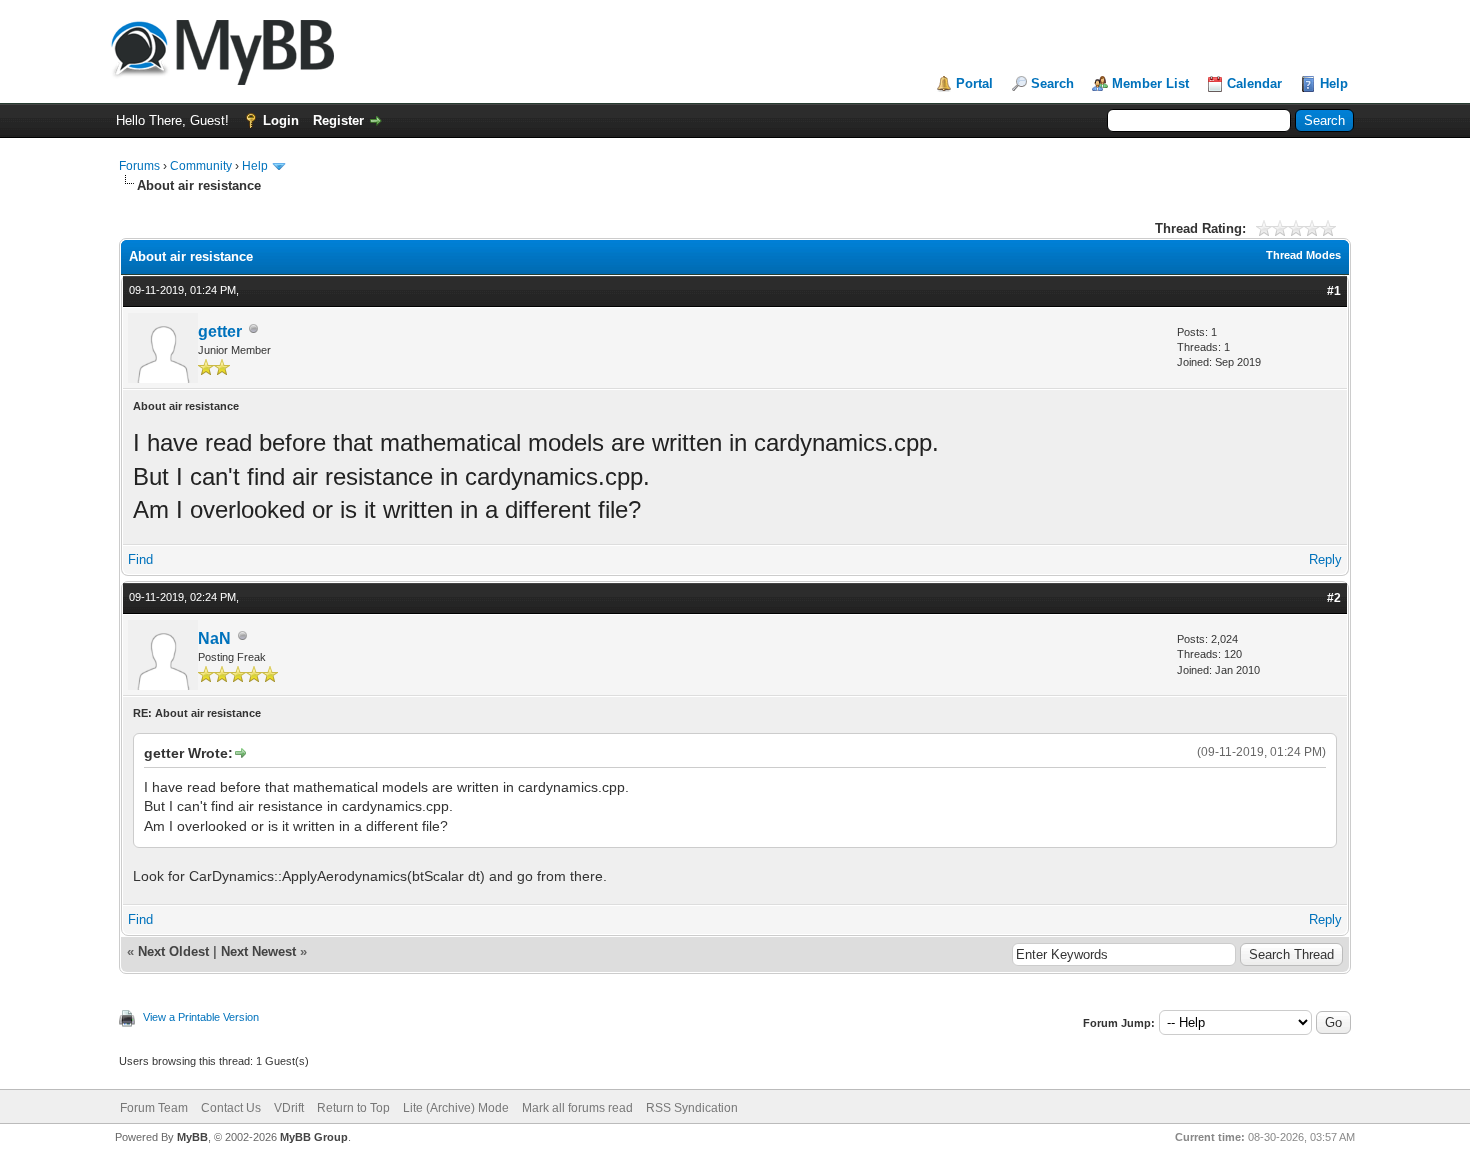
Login (281, 120)
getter (220, 331)
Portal (974, 83)
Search (1052, 83)
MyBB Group (314, 1137)
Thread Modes (1303, 255)
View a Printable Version (201, 1017)
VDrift (289, 1108)
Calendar (1254, 83)
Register (338, 120)
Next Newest (258, 951)
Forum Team (154, 1108)
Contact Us (231, 1108)
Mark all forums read (577, 1108)
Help (1334, 83)
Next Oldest (173, 951)
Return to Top (353, 1108)
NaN (214, 638)
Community (201, 166)
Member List (1150, 83)
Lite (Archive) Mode (456, 1108)
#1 (1334, 291)
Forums (139, 166)
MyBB (192, 1137)
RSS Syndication (692, 1108)
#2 (1334, 598)
